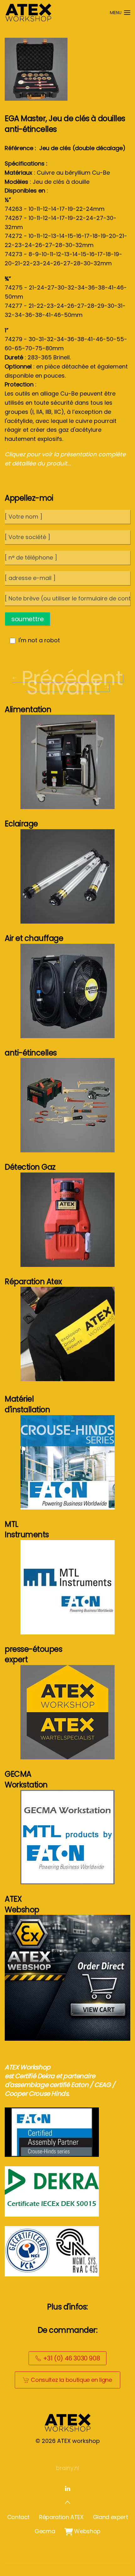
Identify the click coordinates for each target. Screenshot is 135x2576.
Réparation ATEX (61, 2517)
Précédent (72, 678)
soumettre (27, 619)
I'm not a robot (39, 640)
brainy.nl (67, 2468)
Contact (18, 2517)
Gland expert (111, 2517)
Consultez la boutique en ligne (71, 2380)
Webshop (82, 2531)
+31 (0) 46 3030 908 (71, 2358)
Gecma (45, 2531)
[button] (120, 13)
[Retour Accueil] (28, 13)
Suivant (63, 688)
